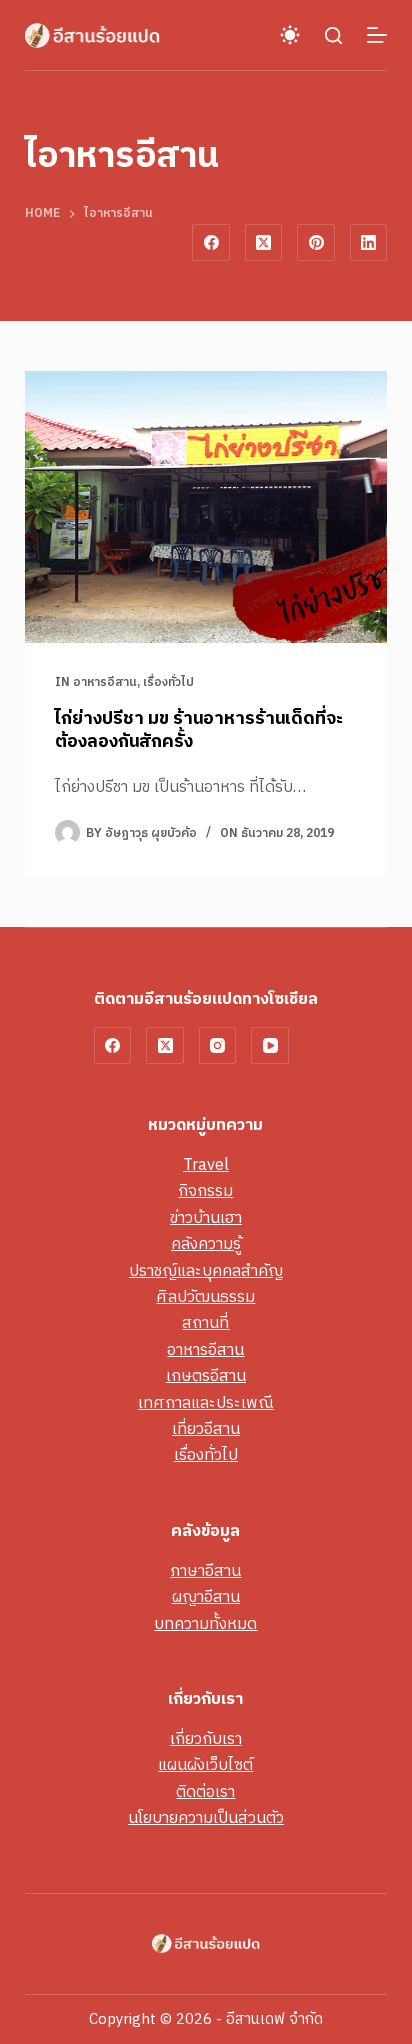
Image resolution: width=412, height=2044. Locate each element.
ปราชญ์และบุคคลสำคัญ (206, 1271)
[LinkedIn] (369, 243)
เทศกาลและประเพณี (206, 1403)
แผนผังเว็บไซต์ (205, 1765)
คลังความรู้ (206, 1244)
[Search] (333, 35)
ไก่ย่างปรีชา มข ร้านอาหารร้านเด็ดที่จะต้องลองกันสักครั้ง (199, 730)
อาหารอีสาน (105, 682)
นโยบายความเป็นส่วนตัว (206, 1818)
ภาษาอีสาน (205, 1571)
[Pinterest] (316, 243)
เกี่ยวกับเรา (206, 1739)
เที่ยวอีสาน (206, 1429)
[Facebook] (211, 243)
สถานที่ (205, 1323)
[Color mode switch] (290, 35)
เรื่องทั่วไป (168, 682)
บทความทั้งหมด (205, 1624)
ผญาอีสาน (206, 1597)
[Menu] (377, 35)
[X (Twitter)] (264, 243)
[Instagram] (218, 1046)
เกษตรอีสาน (206, 1376)
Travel (206, 1165)
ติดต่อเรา (205, 1792)
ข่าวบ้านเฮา (206, 1218)
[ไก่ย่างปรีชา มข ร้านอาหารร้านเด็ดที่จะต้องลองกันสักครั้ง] (206, 507)
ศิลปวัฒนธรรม (205, 1297)
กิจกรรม (205, 1191)
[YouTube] (270, 1046)
